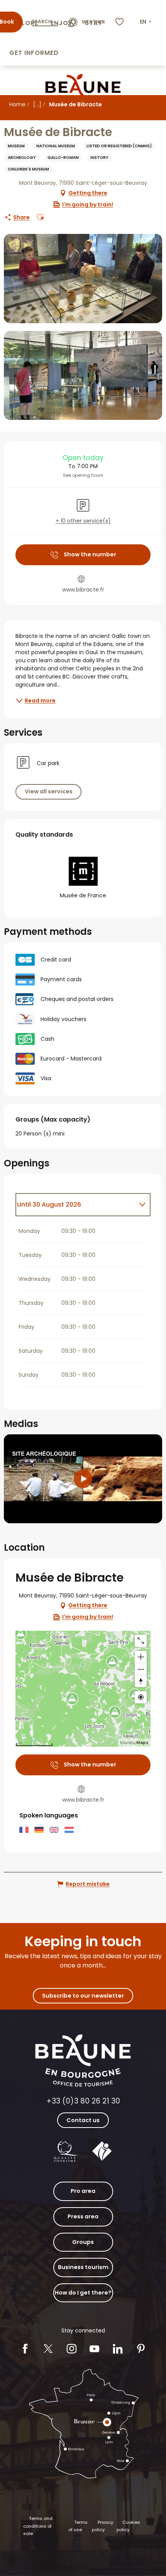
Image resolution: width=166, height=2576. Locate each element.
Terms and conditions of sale (38, 2526)
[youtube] (83, 1479)
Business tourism (83, 2267)
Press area (83, 2216)
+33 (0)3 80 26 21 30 (83, 2101)
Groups (83, 2242)
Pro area (83, 2191)
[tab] (75, 1205)
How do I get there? (83, 2293)
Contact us (83, 2120)
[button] (146, 22)
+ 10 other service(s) (83, 521)
